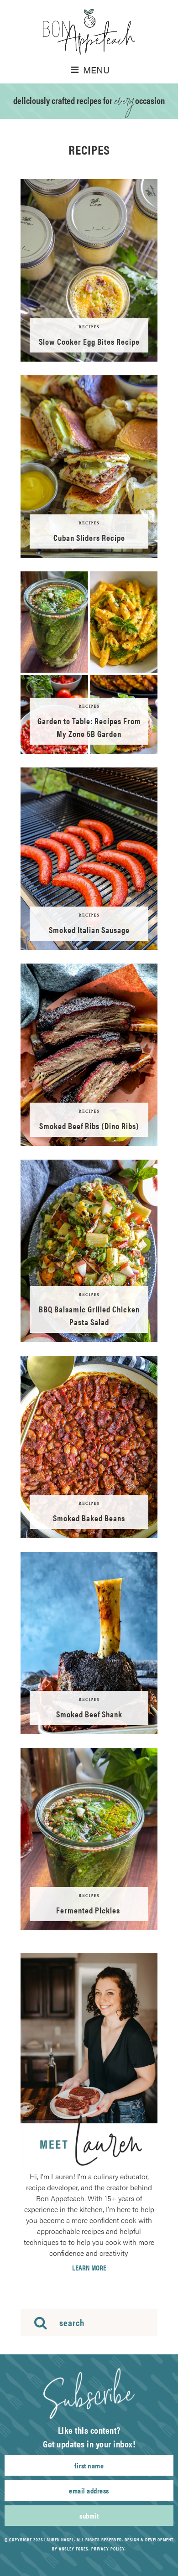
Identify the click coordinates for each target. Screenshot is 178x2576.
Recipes (89, 327)
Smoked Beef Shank (89, 1714)
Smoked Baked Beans (89, 1518)
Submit (89, 2516)
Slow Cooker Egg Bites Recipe (89, 341)
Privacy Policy (108, 2549)
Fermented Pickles (89, 1910)
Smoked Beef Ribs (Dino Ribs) (89, 1126)
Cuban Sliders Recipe (89, 537)
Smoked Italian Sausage (89, 930)
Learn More (89, 2268)
